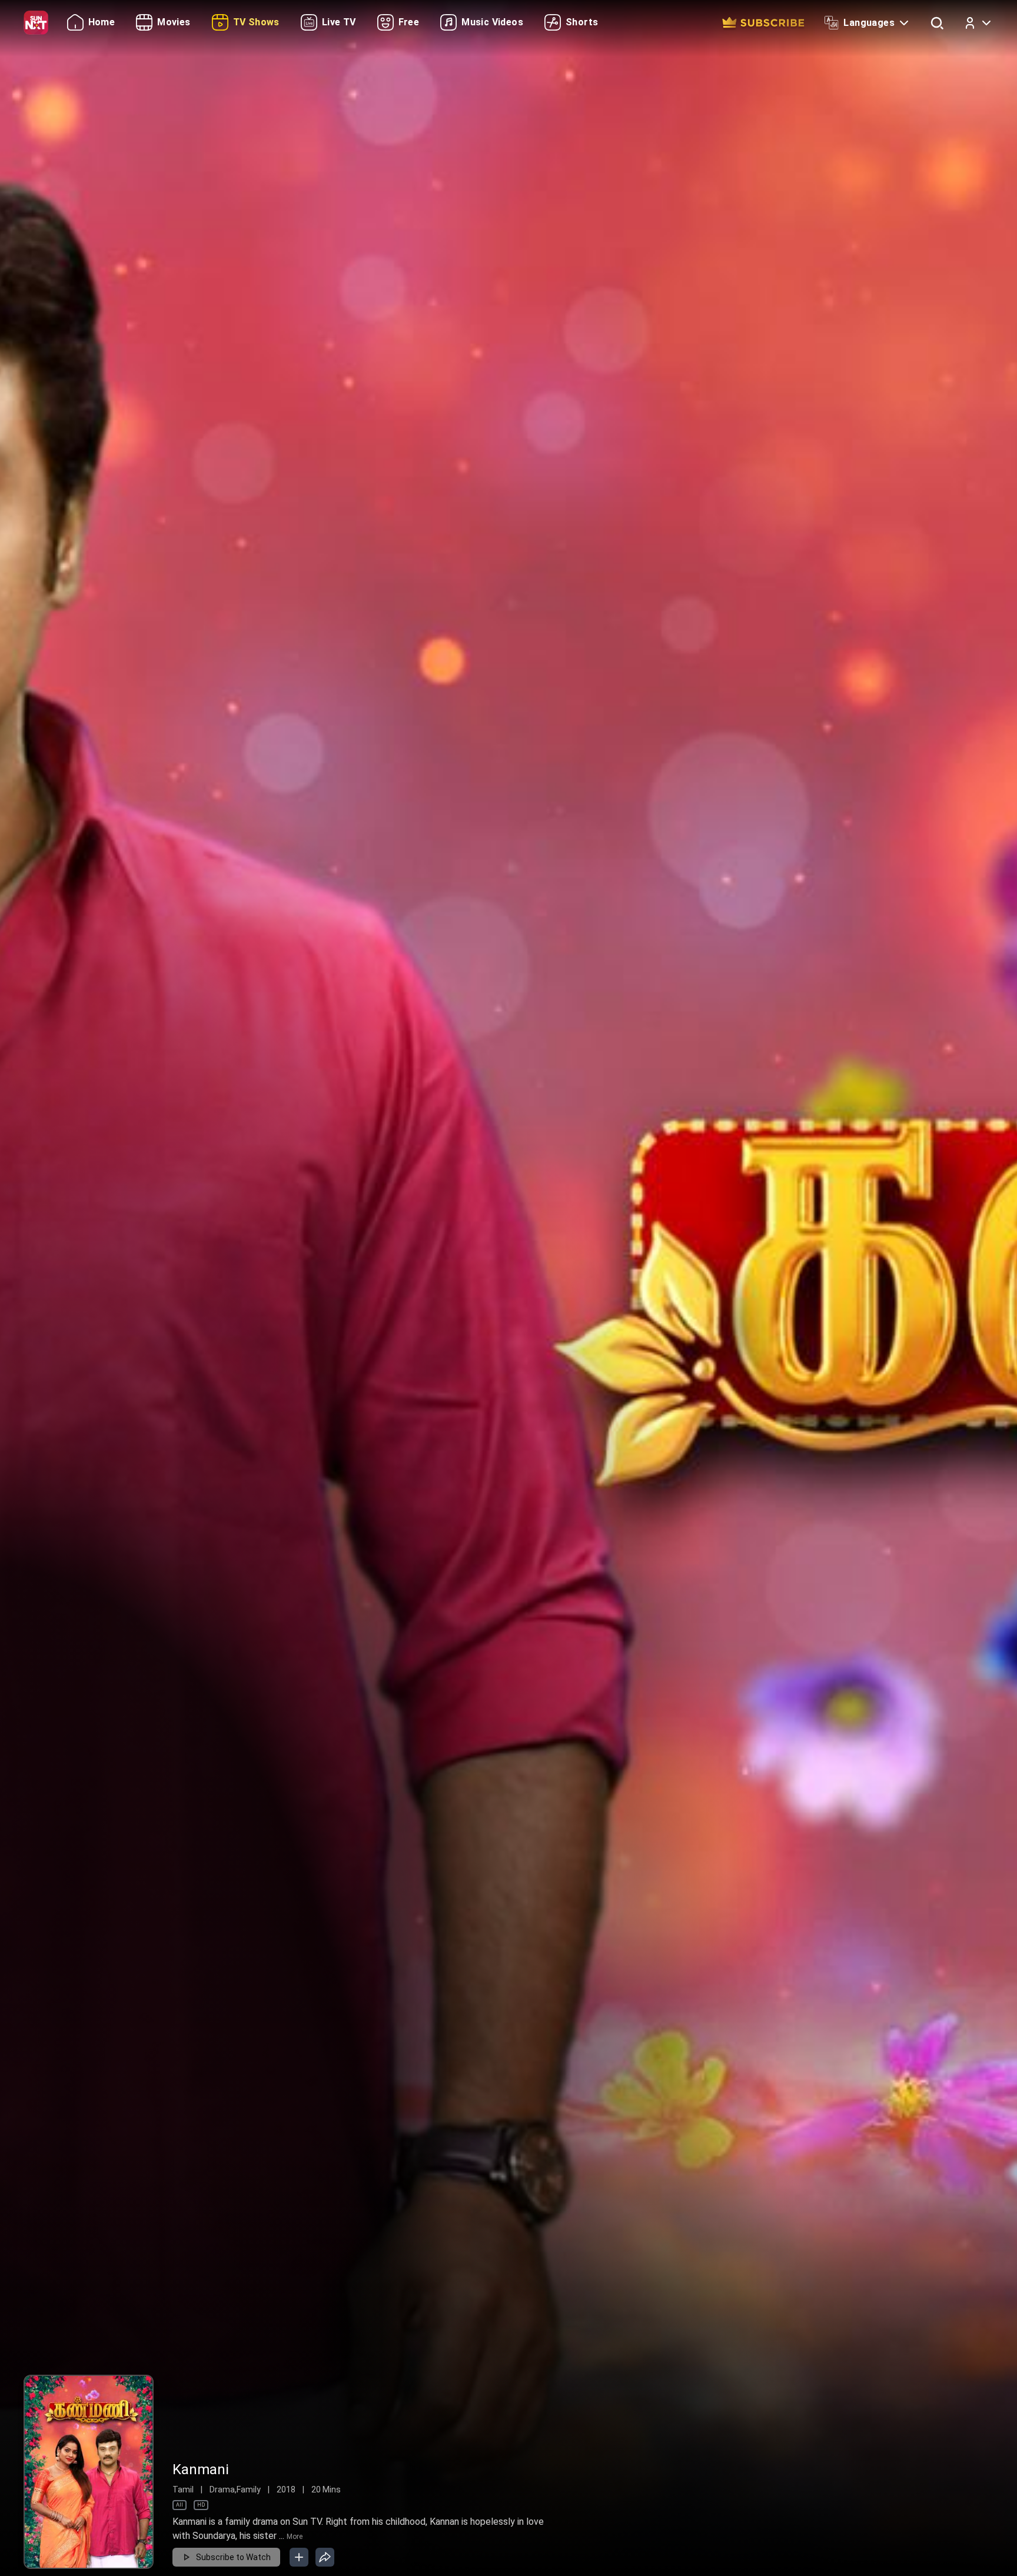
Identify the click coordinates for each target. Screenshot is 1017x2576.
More (295, 2537)
